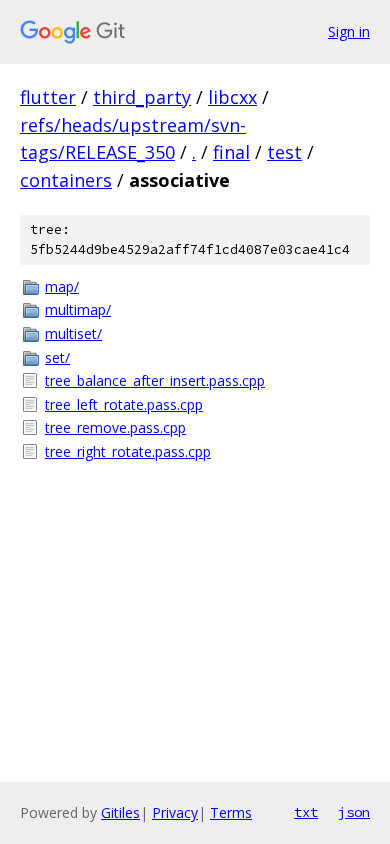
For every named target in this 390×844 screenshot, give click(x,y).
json (354, 812)
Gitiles (120, 812)
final (231, 152)
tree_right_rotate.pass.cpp (128, 451)
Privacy (175, 812)
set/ (57, 357)
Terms (231, 812)
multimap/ (78, 309)
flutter (48, 97)
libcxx (232, 97)
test (284, 152)
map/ (62, 286)
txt (306, 812)
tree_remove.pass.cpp (115, 427)
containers (66, 180)
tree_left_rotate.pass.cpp (124, 404)
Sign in (349, 31)
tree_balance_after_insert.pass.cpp (155, 380)
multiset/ (73, 333)
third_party (142, 97)
